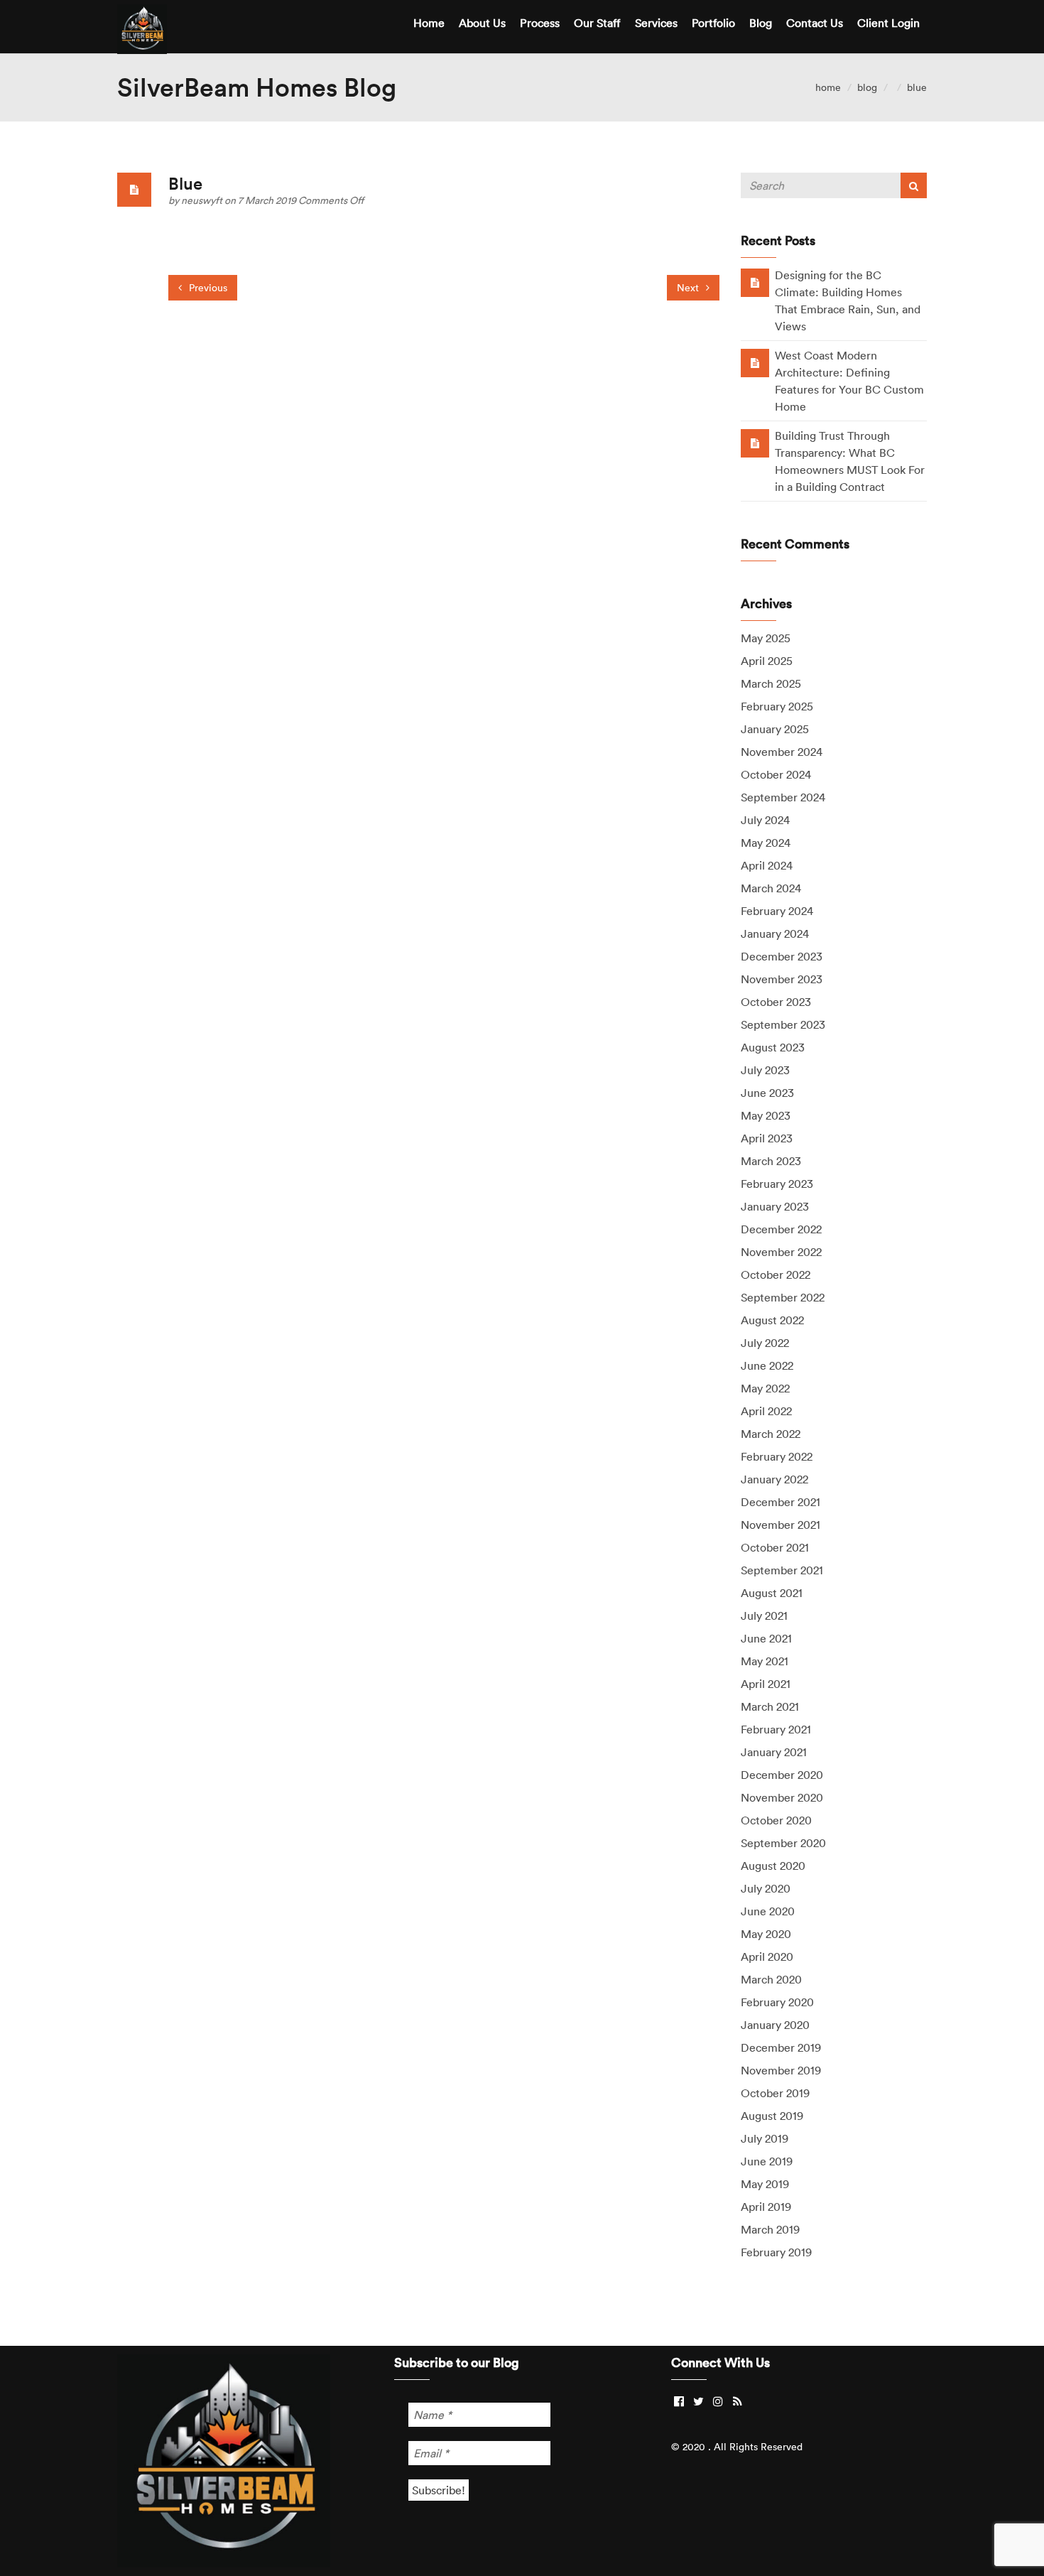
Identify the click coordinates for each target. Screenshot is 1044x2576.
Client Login (888, 23)
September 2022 (783, 1297)
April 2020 (767, 1957)
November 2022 (781, 1252)
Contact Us (815, 23)
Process (540, 23)
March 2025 (771, 683)
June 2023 (767, 1093)
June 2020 (768, 1911)
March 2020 (771, 1979)
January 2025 (775, 729)
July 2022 (765, 1343)
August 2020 (773, 1866)
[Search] (914, 185)
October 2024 (776, 774)
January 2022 (774, 1479)
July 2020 (766, 1888)
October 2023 (776, 1002)
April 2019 (766, 2207)
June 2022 (767, 1365)
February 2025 (777, 706)
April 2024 (767, 865)
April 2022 (766, 1411)
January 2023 (775, 1206)
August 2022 (772, 1320)
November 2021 (781, 1525)
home (828, 87)
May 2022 (765, 1388)
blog (867, 87)
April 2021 (766, 1684)
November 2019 (781, 2070)
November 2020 (782, 1797)
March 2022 (771, 1434)
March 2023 (771, 1161)
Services (656, 23)
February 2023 (777, 1184)
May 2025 (766, 638)
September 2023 (783, 1024)
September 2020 (783, 1843)
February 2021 (776, 1729)
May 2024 (766, 843)
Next (689, 288)
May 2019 (765, 2184)
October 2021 (775, 1547)
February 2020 (777, 2002)
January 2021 (774, 1752)
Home (429, 23)
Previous (207, 288)
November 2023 (782, 979)
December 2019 (781, 2047)
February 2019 (776, 2252)
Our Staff (597, 23)
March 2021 (770, 1706)
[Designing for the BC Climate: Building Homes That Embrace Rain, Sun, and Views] (755, 282)
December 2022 (781, 1229)
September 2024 (783, 797)
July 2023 (765, 1070)
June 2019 (767, 2161)
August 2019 (772, 2116)
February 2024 (777, 911)
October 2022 (776, 1275)
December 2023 (782, 956)
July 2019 (765, 2138)
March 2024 (771, 888)
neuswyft (203, 200)
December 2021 (781, 1502)
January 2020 (775, 2025)
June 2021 (766, 1638)
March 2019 (770, 2229)
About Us (482, 23)
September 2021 (782, 1570)
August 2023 (773, 1047)
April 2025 (767, 661)
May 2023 (766, 1115)
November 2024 (782, 752)
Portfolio (713, 23)
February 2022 (777, 1456)
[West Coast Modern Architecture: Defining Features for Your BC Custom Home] (755, 362)
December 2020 (782, 1775)
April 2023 (767, 1138)
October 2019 (775, 2093)
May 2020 (766, 1934)
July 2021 (764, 1616)
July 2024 (765, 820)
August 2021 (772, 1593)
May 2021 (765, 1661)
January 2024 (775, 933)
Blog (761, 23)
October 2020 (776, 1820)
